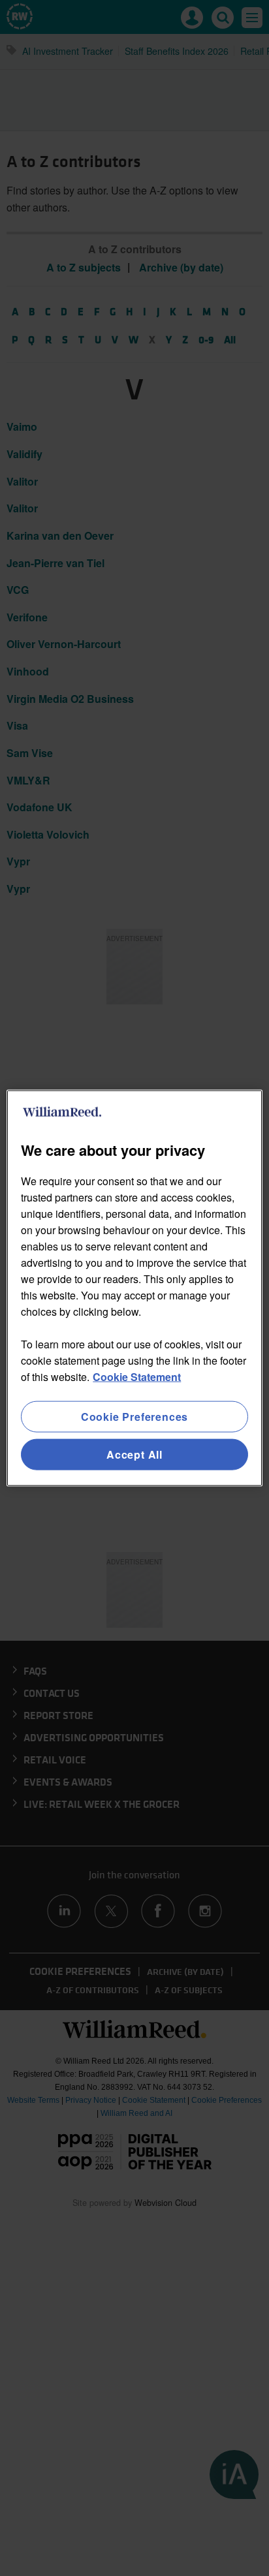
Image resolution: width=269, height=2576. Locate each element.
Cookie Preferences (134, 1416)
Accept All (134, 1454)
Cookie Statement (137, 1376)
